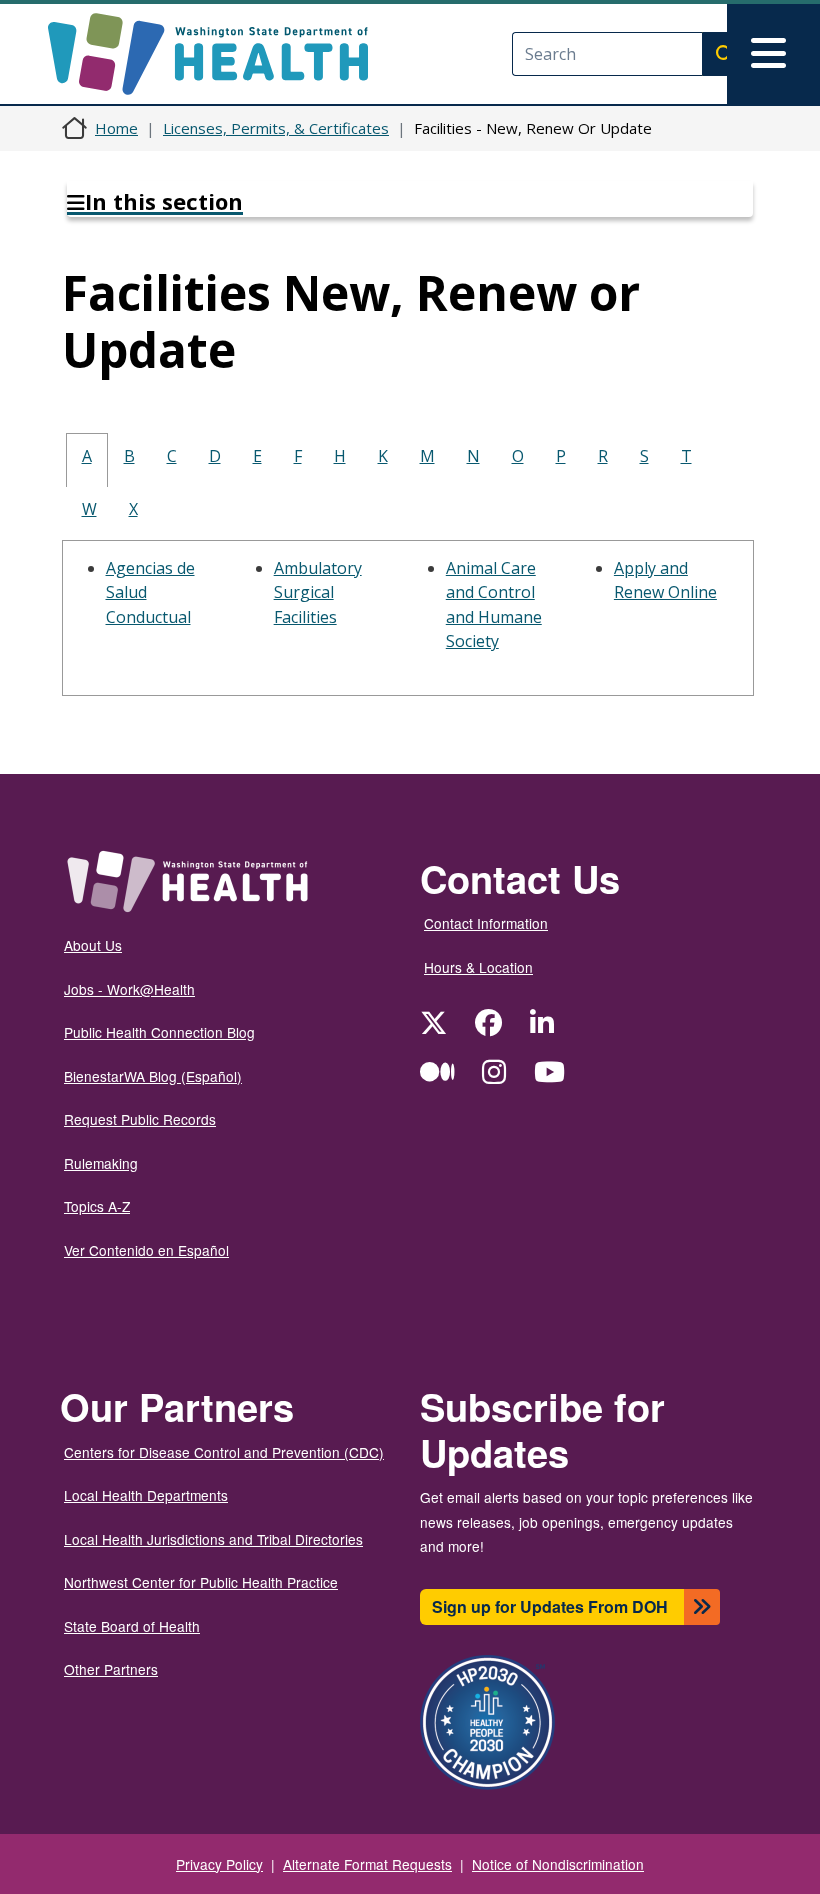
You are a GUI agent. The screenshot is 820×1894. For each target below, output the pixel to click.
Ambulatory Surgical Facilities (318, 592)
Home (116, 128)
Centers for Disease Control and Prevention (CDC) (224, 1452)
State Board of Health (132, 1626)
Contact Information (486, 923)
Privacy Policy (219, 1864)
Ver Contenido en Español (146, 1250)
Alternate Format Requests (367, 1864)
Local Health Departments (146, 1495)
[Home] (225, 54)
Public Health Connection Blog (159, 1032)
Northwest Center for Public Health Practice (201, 1582)
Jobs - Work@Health (129, 989)
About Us (93, 945)
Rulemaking (101, 1163)
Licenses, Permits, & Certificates (276, 128)
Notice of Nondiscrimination (558, 1864)
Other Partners (111, 1669)
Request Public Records (140, 1119)
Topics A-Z (97, 1206)
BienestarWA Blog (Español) (153, 1076)
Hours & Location (478, 967)
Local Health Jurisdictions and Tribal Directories (213, 1539)
